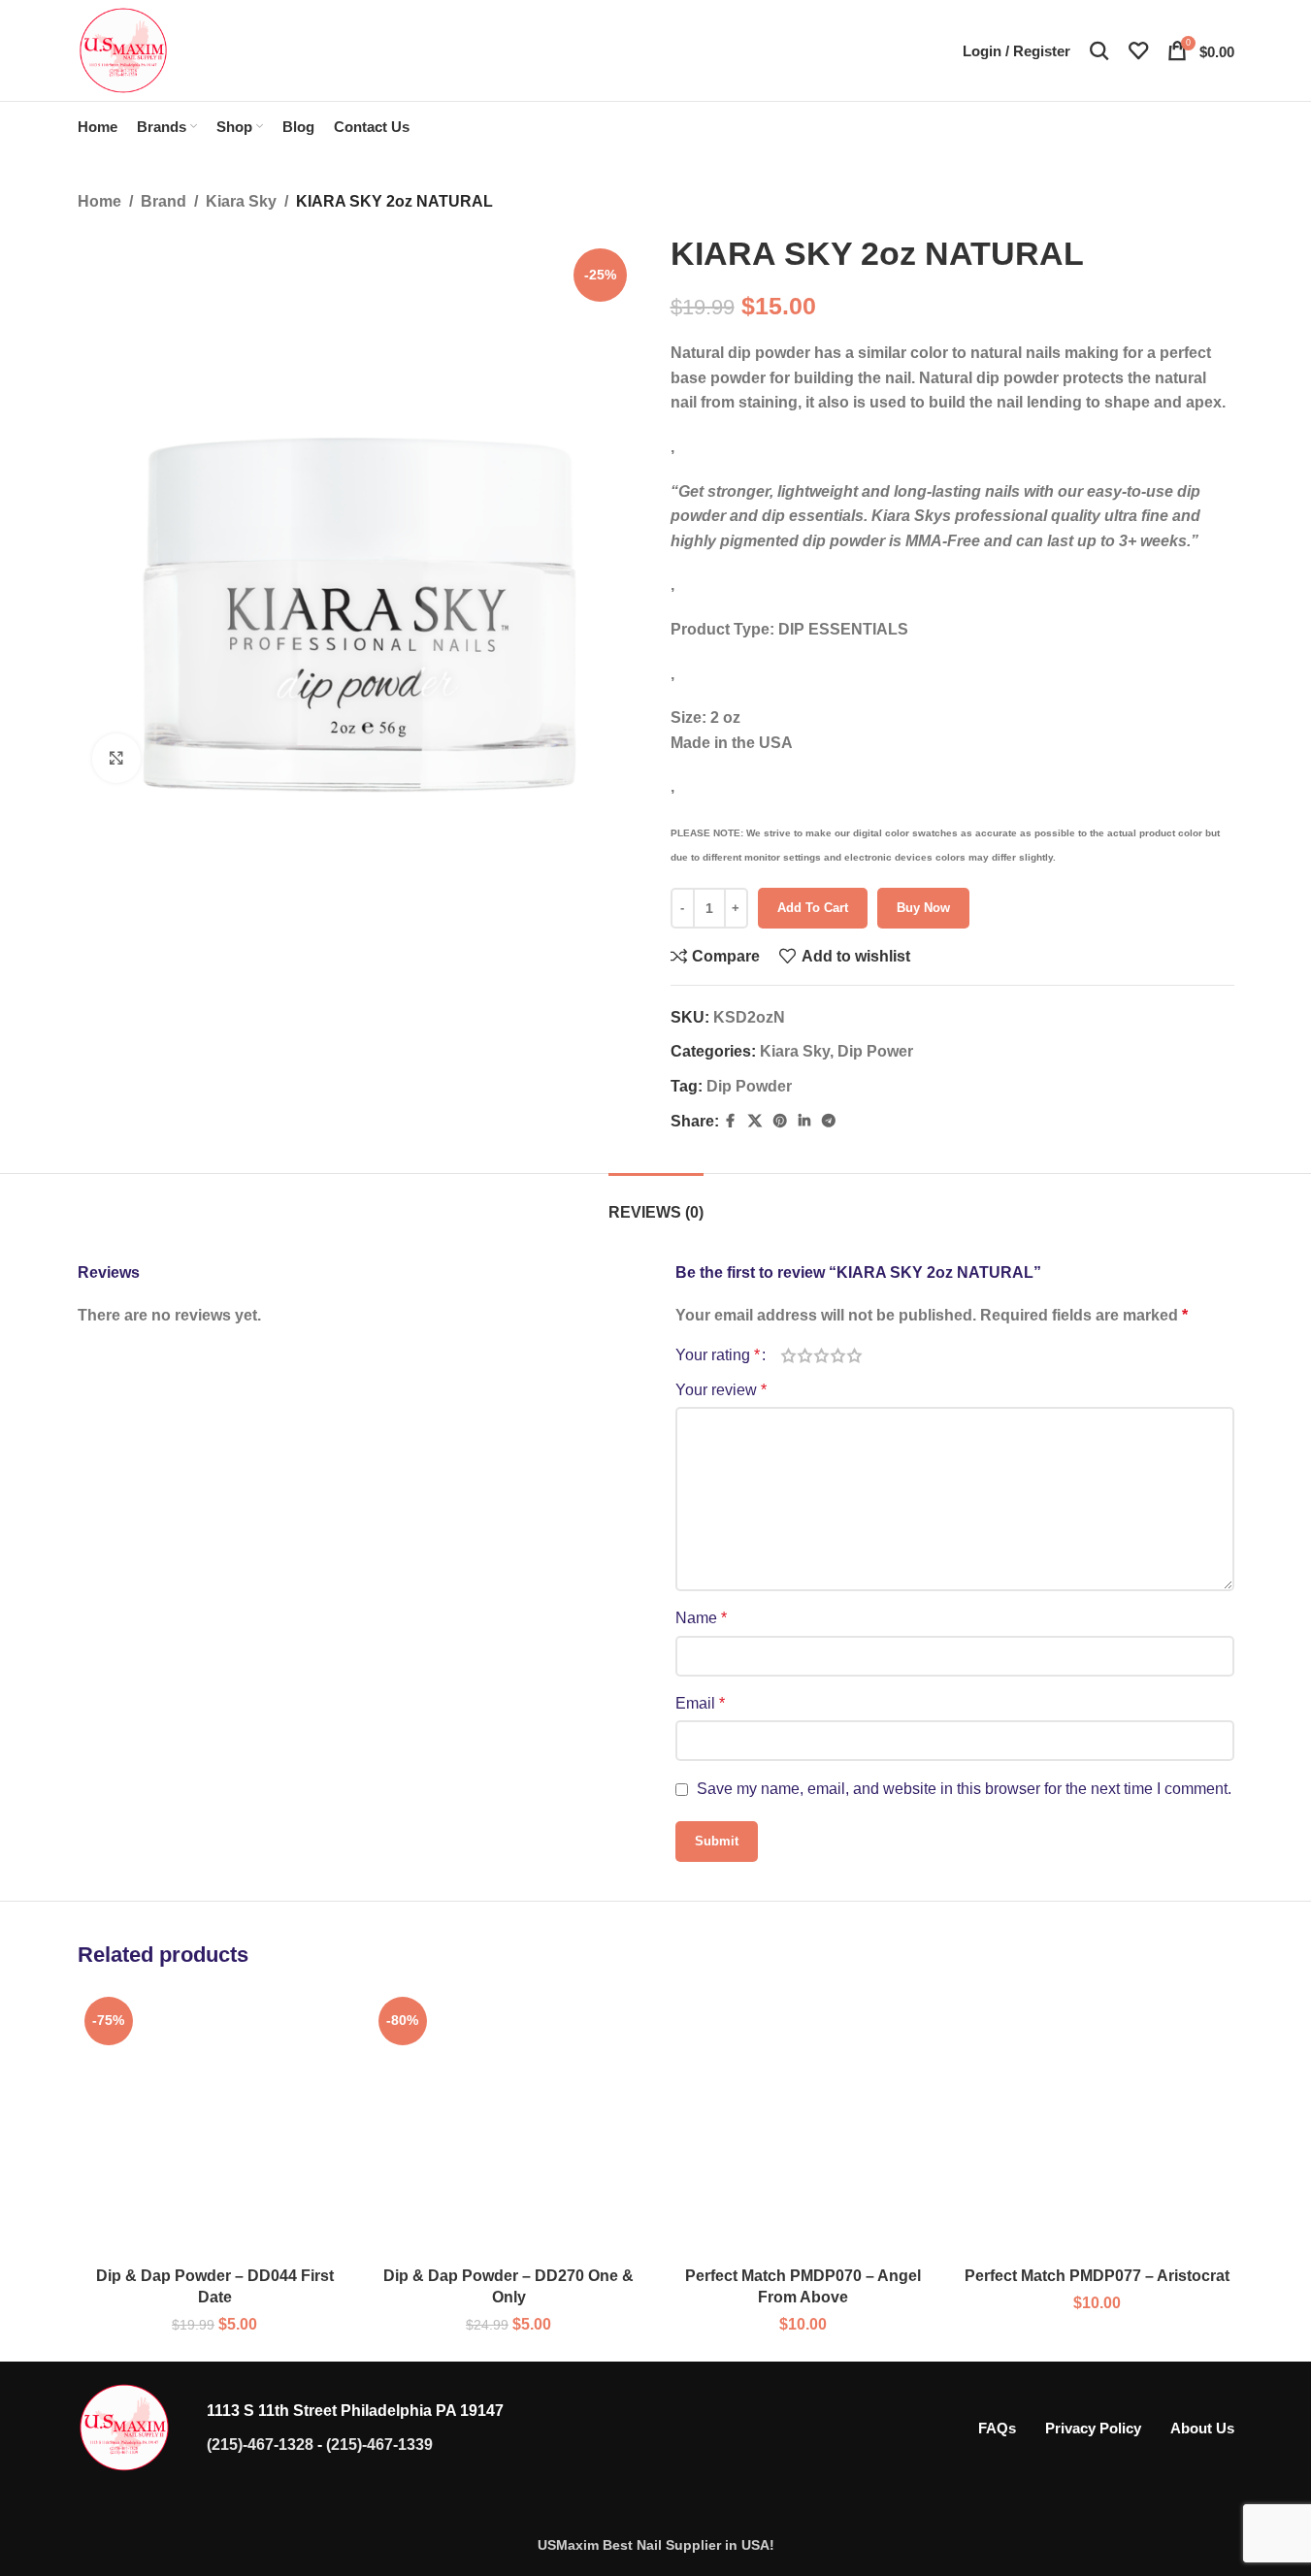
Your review (721, 1390)
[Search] (1099, 50)
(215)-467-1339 (379, 2445)
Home (99, 201)
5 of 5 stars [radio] (854, 1355)
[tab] (656, 1203)
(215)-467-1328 (260, 2445)
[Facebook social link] (731, 1121)
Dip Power (875, 1051)
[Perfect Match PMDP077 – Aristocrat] (1097, 2123)
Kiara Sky (241, 201)
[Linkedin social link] (804, 1121)
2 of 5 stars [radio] (805, 1355)
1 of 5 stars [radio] (788, 1355)
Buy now (923, 908)
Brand (164, 201)
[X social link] (755, 1121)
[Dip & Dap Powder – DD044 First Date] (215, 2123)
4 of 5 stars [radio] (838, 1355)
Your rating (718, 1355)
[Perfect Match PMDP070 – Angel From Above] (803, 2123)
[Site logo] (123, 49)
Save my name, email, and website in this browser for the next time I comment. (964, 1789)
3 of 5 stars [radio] (821, 1355)
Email (700, 1703)
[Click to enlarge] (116, 758)
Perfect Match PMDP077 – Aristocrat (1097, 2276)
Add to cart (813, 908)
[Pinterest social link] (780, 1121)
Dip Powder (749, 1086)
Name (701, 1618)
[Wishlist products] (1138, 50)
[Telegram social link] (829, 1121)
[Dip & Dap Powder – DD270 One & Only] (509, 2123)
